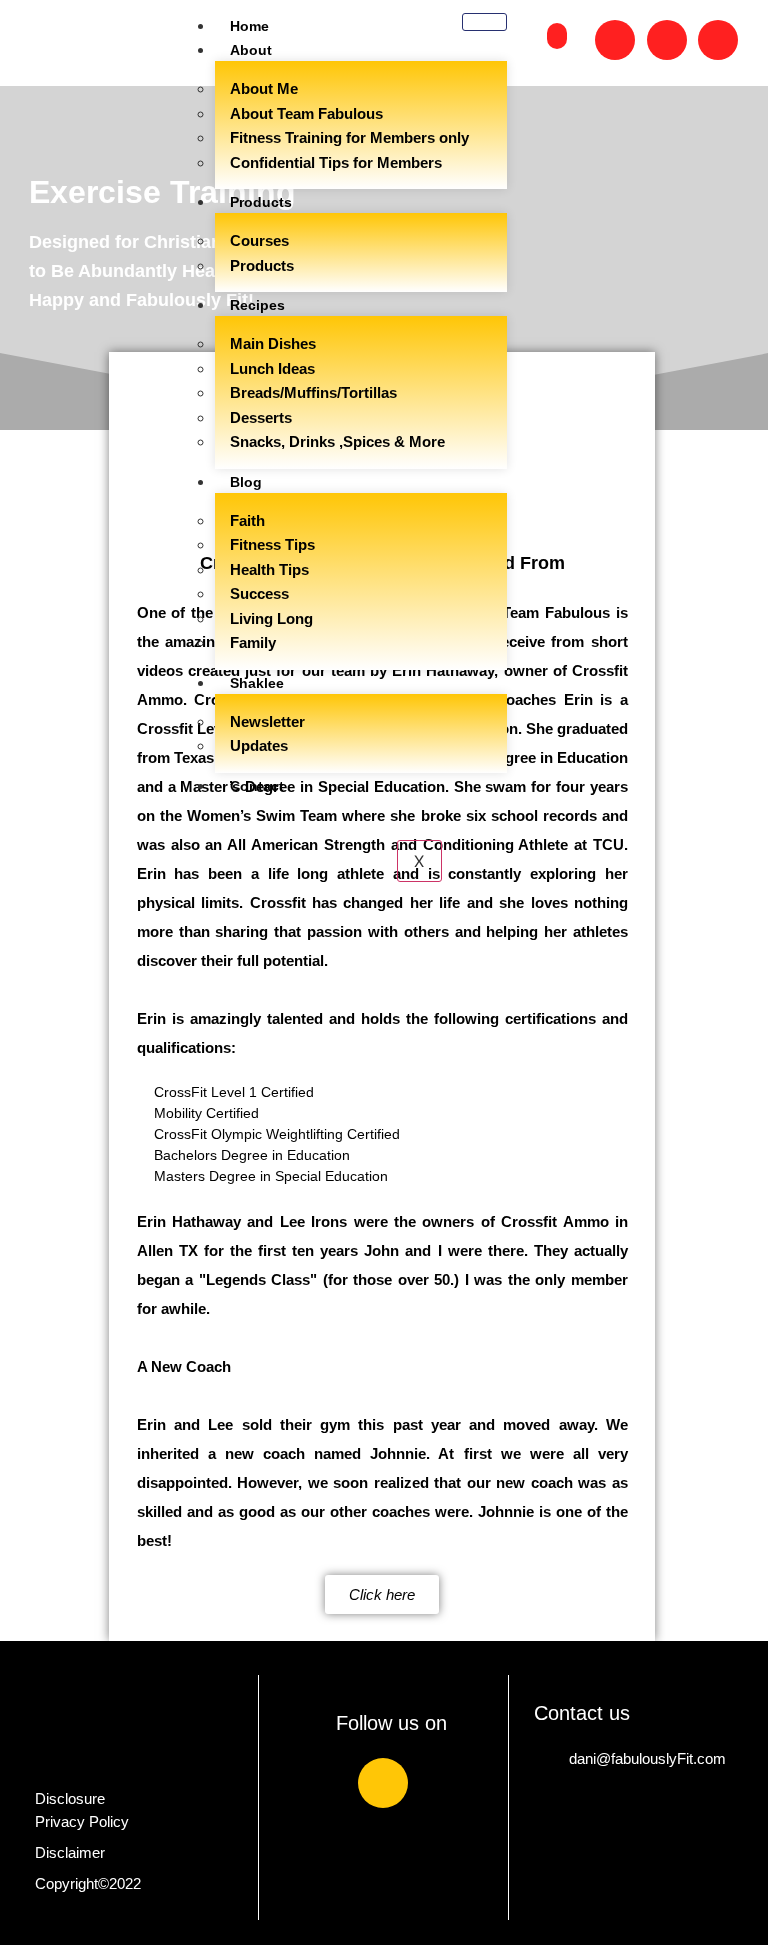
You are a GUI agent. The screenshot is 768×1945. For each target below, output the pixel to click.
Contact (257, 786)
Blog (246, 482)
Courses (259, 240)
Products (261, 202)
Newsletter (267, 721)
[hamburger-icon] (484, 22)
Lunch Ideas (272, 368)
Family (253, 642)
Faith (247, 520)
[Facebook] (383, 1783)
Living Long (271, 618)
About (251, 50)
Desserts (261, 417)
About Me (264, 88)
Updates (259, 745)
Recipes (257, 305)
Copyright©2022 (88, 1883)
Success (259, 593)
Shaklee (257, 683)
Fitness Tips (272, 544)
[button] (557, 36)
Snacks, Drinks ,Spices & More (337, 441)
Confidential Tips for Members (336, 162)
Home (249, 26)
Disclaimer (70, 1852)
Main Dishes (273, 343)
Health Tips (269, 569)
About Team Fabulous (306, 113)
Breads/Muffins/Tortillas (313, 392)
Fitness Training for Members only (349, 137)
